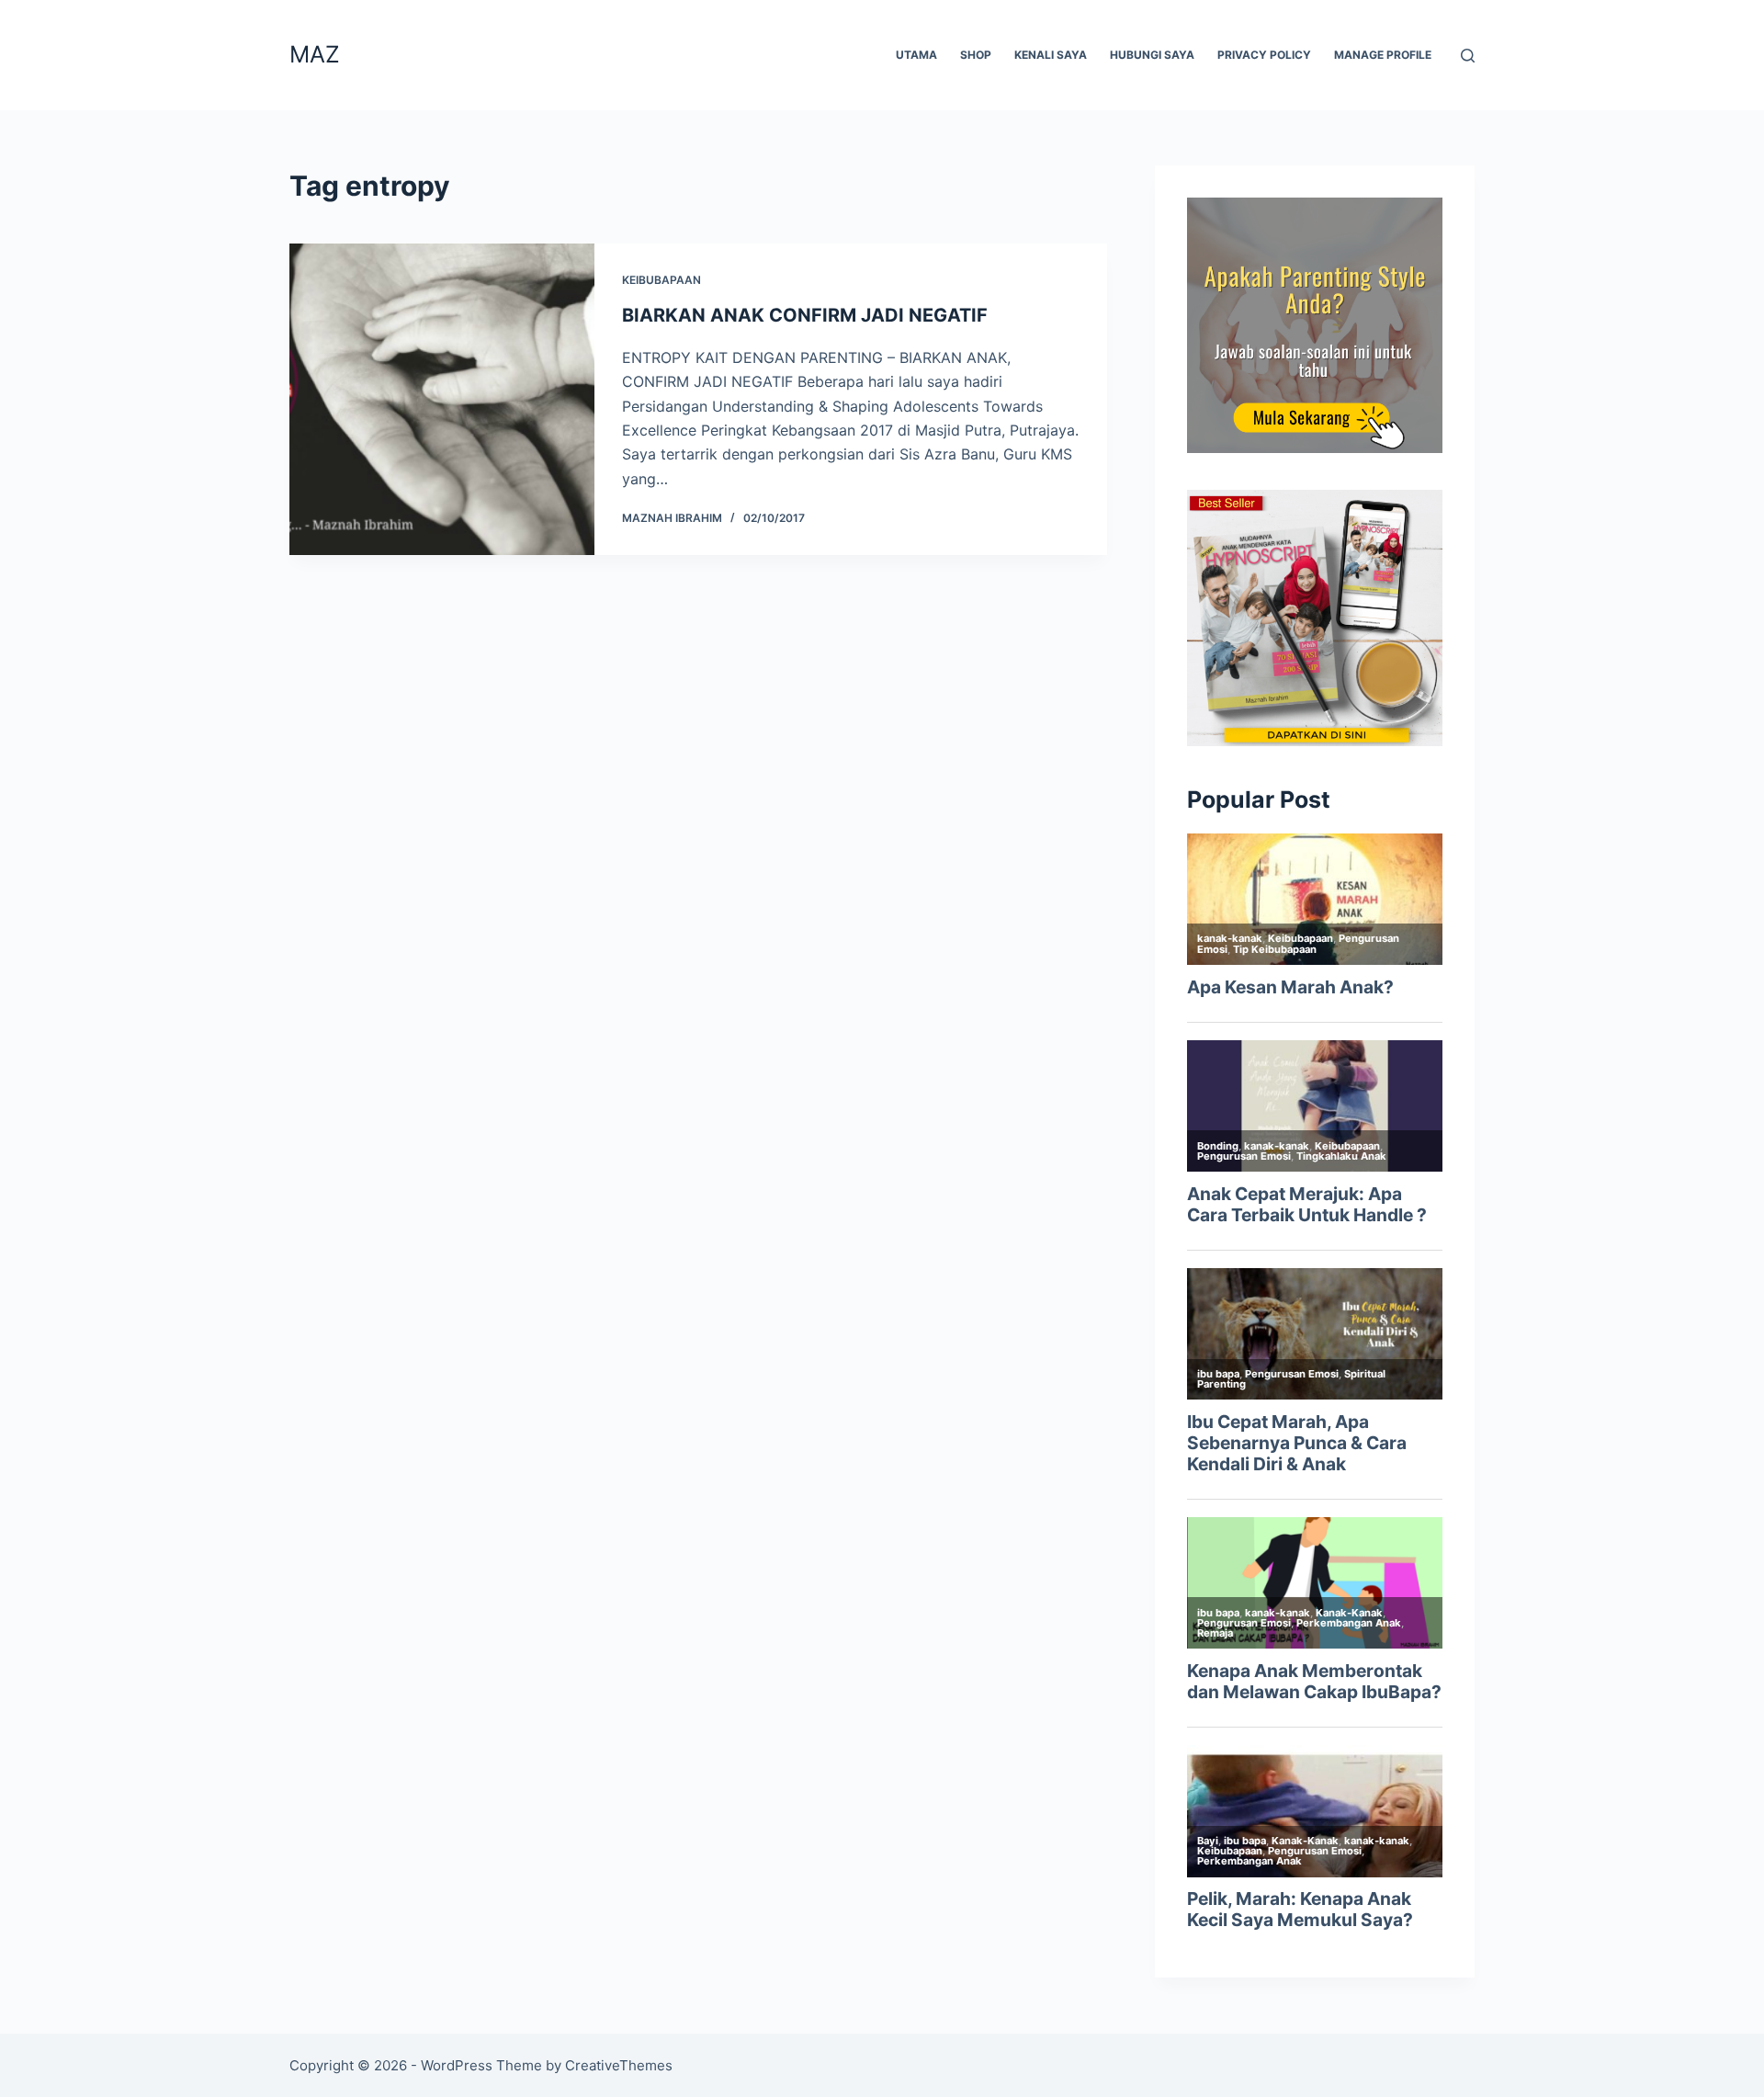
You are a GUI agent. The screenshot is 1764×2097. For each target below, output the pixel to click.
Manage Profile (1383, 55)
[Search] (1468, 56)
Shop (976, 55)
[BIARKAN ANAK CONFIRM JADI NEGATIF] (442, 399)
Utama (916, 55)
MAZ (315, 54)
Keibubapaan (661, 280)
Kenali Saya (1051, 55)
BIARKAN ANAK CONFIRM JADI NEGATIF (805, 315)
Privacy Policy (1264, 55)
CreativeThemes (619, 2065)
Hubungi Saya (1152, 55)
